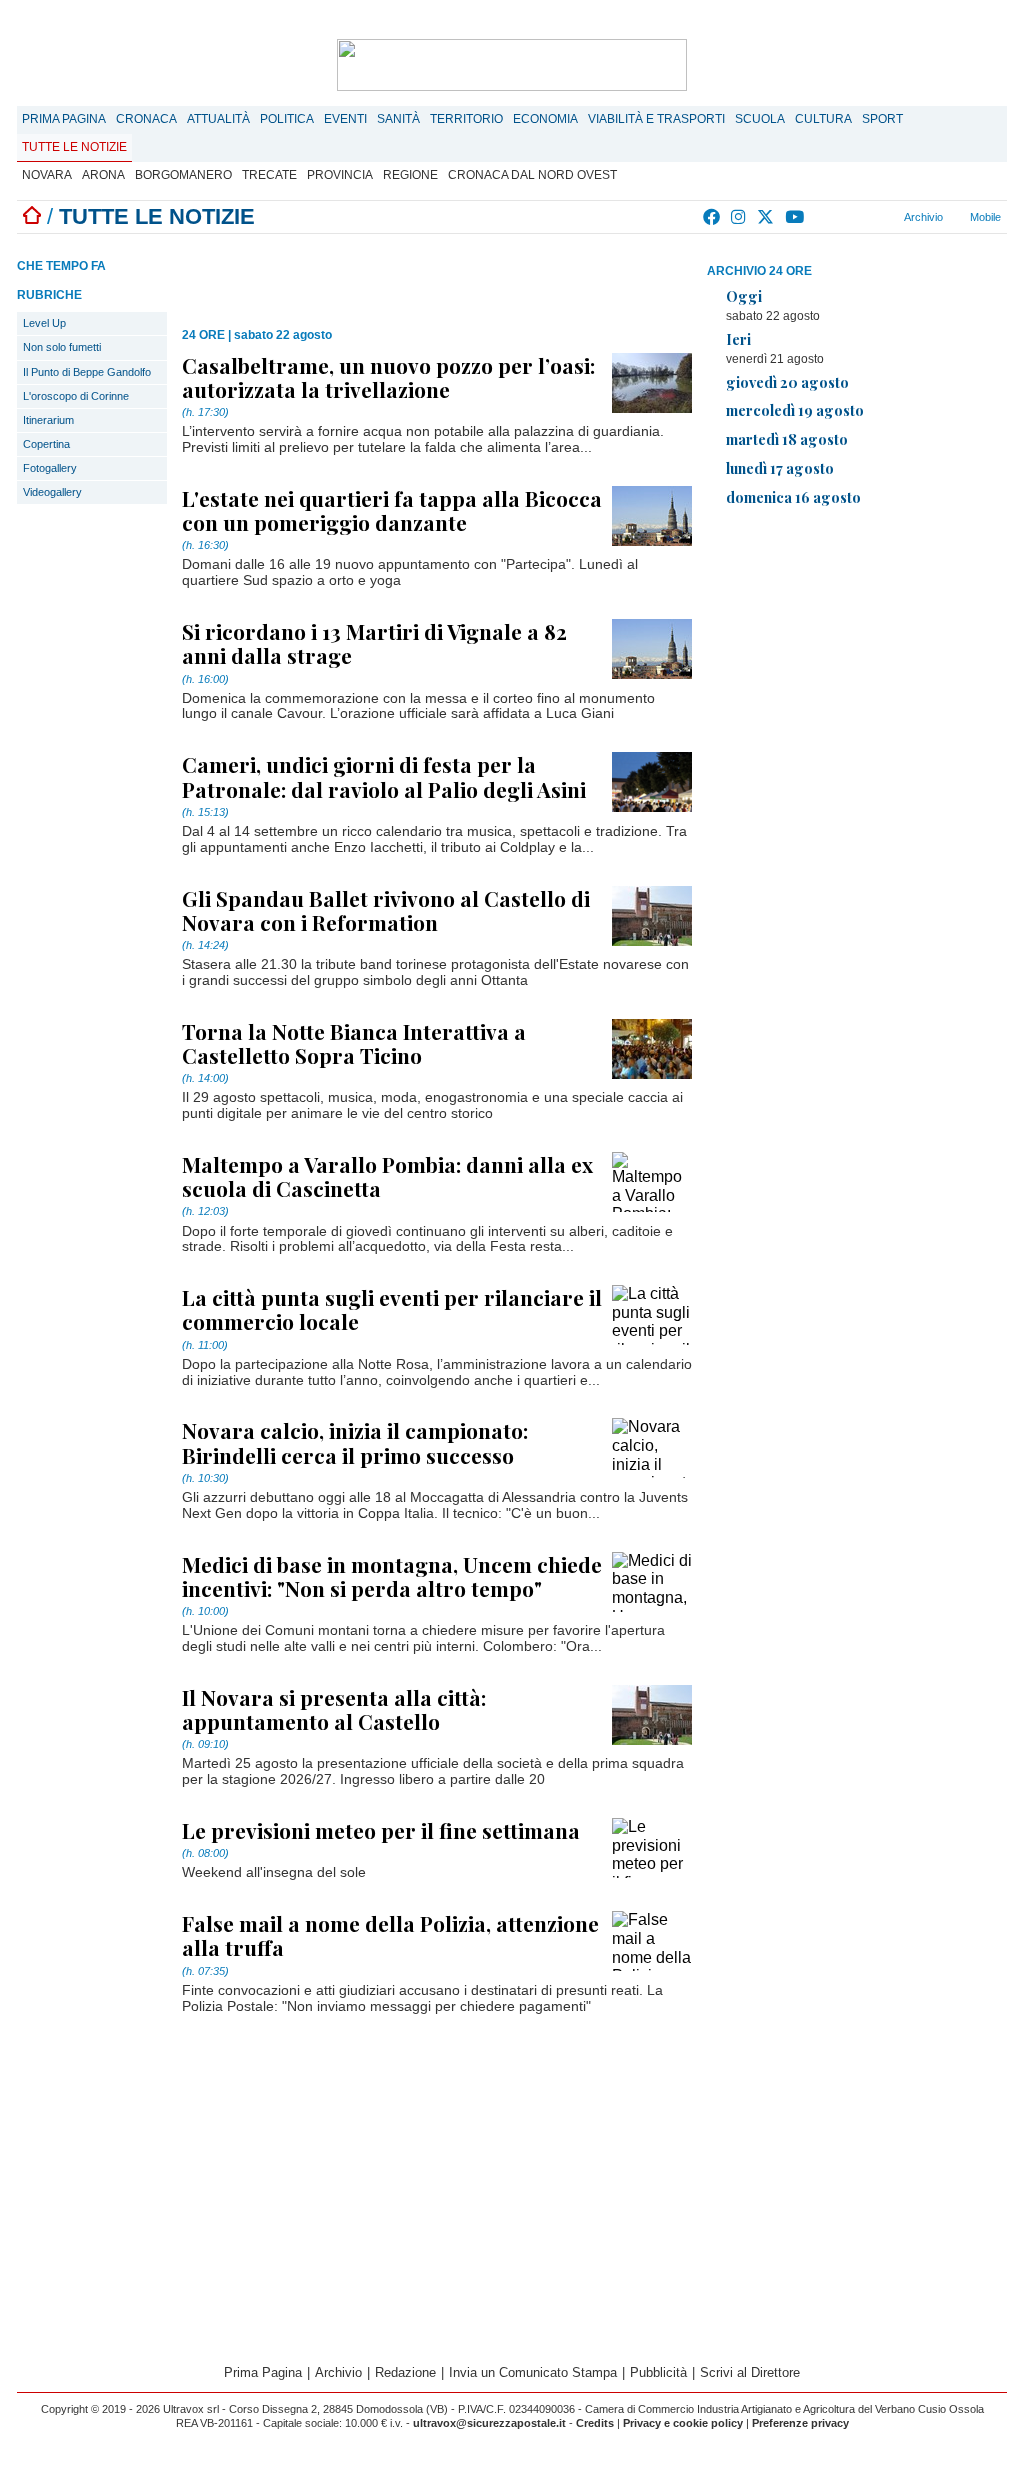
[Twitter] (766, 217)
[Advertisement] (857, 663)
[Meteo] (846, 217)
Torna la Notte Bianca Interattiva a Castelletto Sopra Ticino (354, 1043)
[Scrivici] (870, 217)
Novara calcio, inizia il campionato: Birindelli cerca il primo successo (355, 1442)
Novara (47, 175)
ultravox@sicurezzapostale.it (489, 2423)
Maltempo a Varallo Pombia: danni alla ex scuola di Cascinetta (387, 1176)
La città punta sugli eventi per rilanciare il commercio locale (392, 1309)
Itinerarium (48, 420)
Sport (882, 119)
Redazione (405, 2372)
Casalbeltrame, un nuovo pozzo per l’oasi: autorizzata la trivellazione (388, 377)
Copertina (46, 444)
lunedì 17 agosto (780, 468)
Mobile (984, 217)
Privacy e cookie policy (683, 2423)
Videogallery (52, 492)
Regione (410, 175)
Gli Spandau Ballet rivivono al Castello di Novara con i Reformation (386, 910)
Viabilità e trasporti (656, 119)
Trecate (269, 175)
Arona (103, 175)
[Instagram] (739, 217)
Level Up (44, 323)
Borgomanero (183, 175)
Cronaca (146, 119)
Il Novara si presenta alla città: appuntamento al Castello (334, 1709)
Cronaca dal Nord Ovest (532, 175)
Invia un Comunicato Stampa (533, 2372)
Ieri (738, 339)
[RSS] (822, 217)
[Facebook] (712, 217)
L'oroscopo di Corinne (76, 396)
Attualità (218, 119)
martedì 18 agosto (787, 439)
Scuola (760, 119)
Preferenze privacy (800, 2423)
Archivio (922, 217)
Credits (595, 2423)
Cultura (823, 119)
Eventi (345, 119)
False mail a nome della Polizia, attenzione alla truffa (390, 1935)
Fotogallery (50, 468)
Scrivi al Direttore (750, 2372)
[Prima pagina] (32, 216)
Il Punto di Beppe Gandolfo (87, 372)
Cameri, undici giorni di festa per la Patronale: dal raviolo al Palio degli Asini (384, 776)
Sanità (398, 119)
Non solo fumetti (62, 347)
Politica (287, 119)
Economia (545, 119)
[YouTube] (795, 217)
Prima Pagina (64, 119)
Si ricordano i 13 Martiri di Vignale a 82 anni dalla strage (374, 643)
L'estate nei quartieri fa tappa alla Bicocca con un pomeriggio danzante (392, 510)
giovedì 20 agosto (787, 382)
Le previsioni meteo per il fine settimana (381, 1830)
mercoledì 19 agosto (795, 410)
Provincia (340, 175)
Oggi (744, 296)
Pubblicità (658, 2372)
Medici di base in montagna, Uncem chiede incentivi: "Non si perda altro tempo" (392, 1576)
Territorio (466, 119)
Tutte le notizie (74, 147)
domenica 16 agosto (793, 497)
